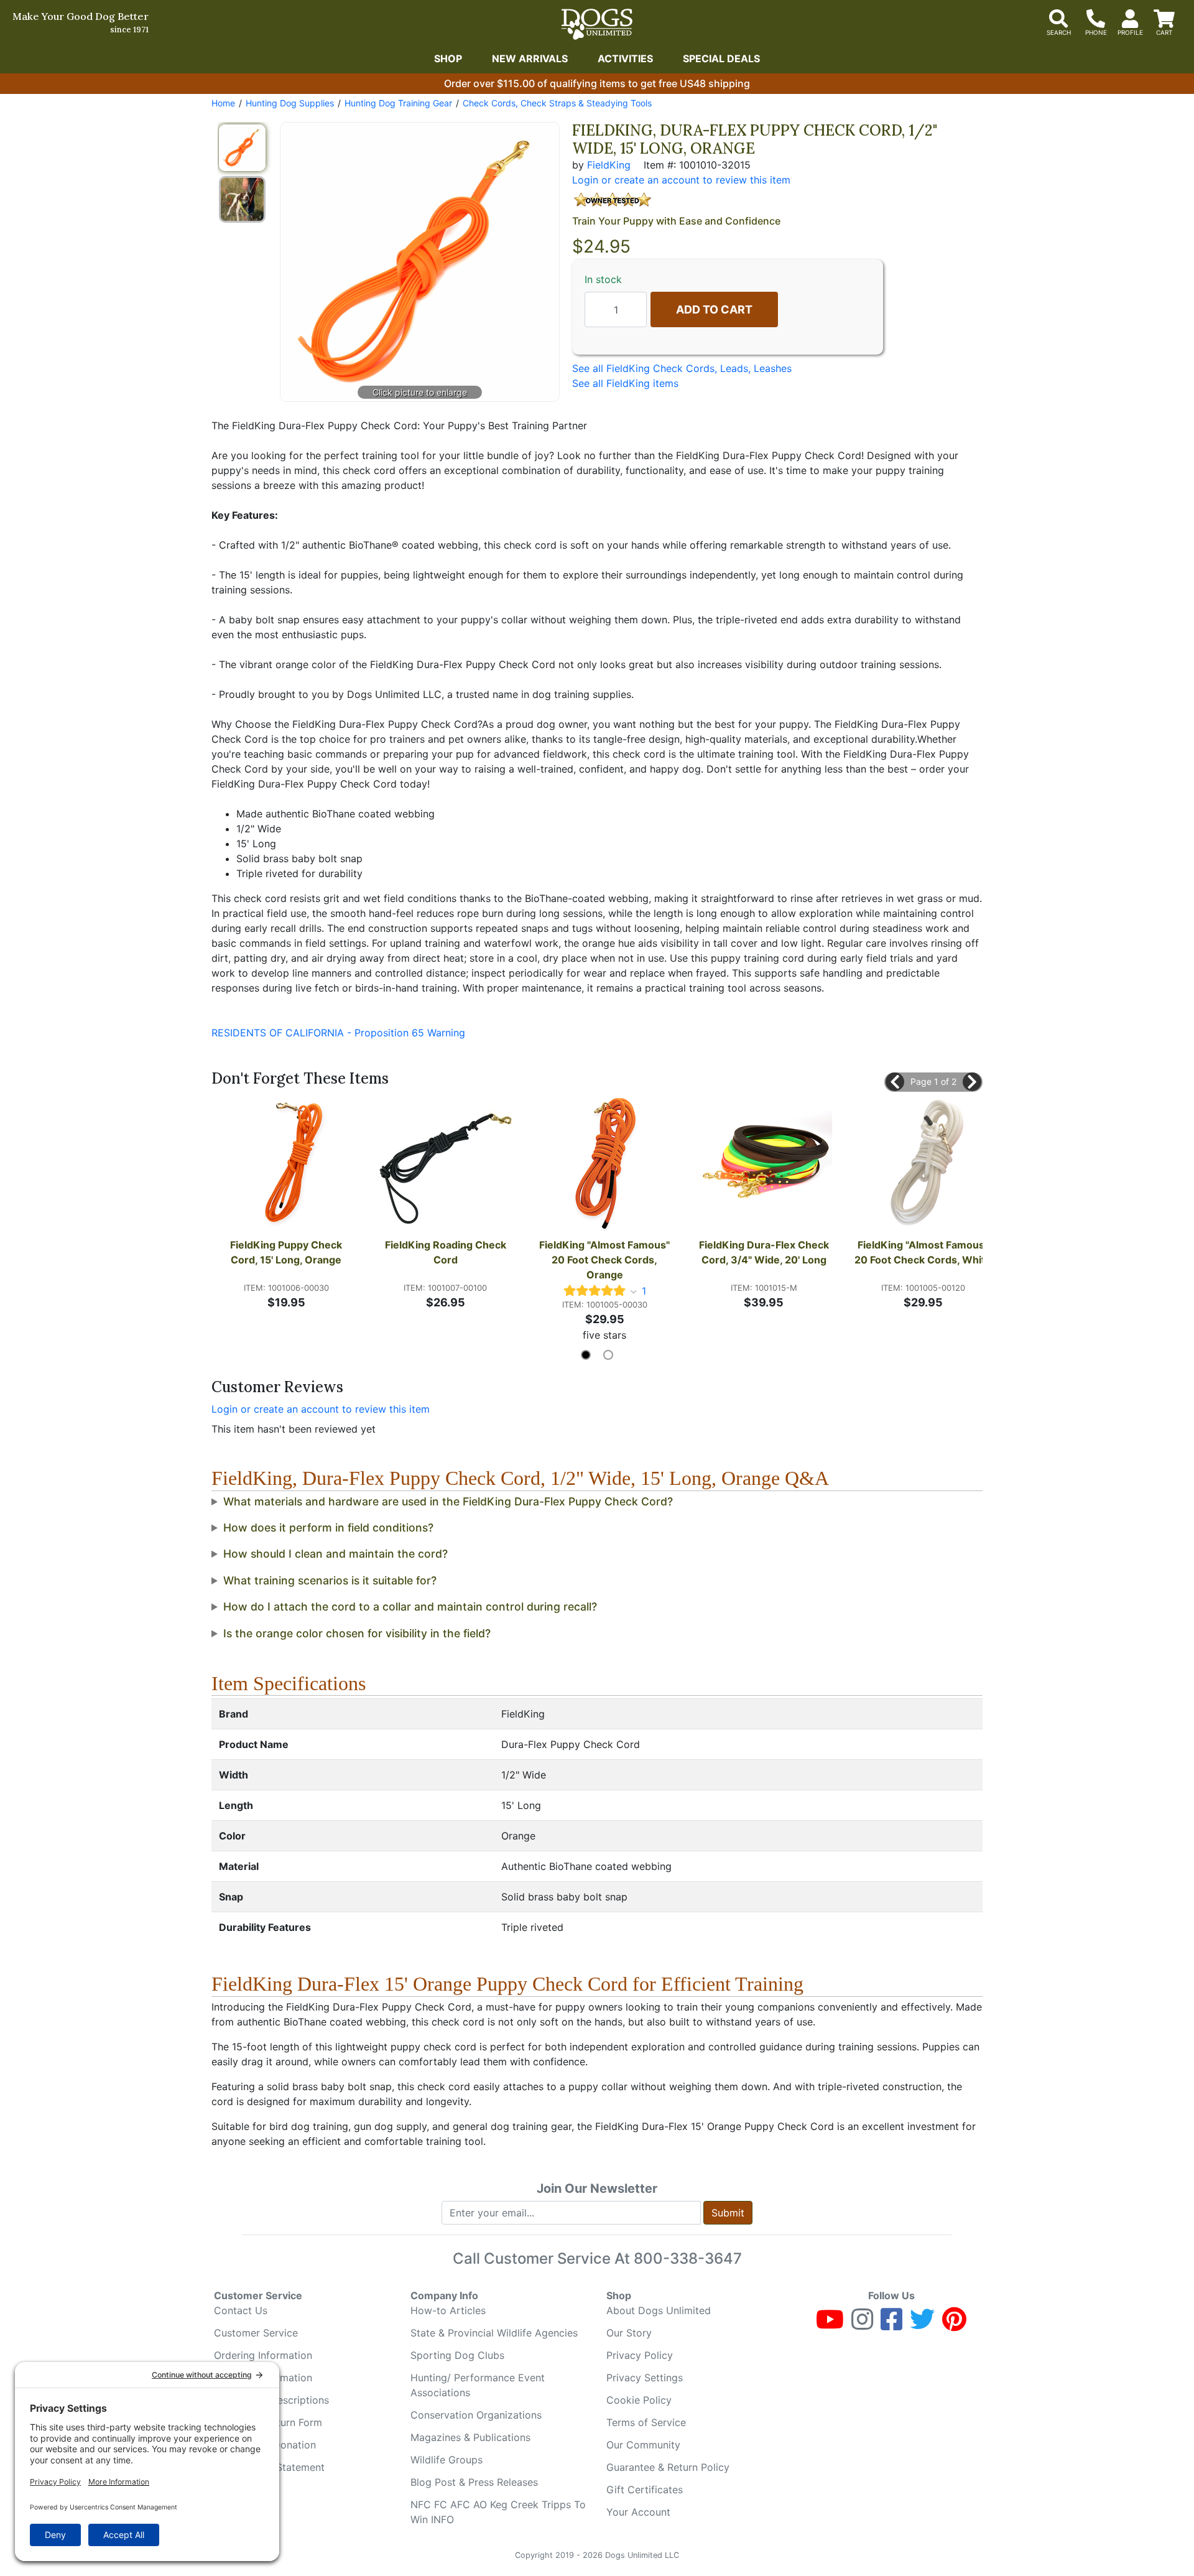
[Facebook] (891, 2325)
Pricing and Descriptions (271, 2400)
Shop (448, 58)
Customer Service (256, 2333)
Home (223, 103)
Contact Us (241, 2310)
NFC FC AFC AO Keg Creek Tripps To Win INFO (498, 2512)
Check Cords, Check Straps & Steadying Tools (557, 103)
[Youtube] (830, 2325)
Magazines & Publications (470, 2437)
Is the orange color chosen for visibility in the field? (357, 1633)
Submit (728, 2213)
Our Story (629, 2333)
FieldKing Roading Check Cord (447, 1252)
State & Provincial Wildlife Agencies (494, 2333)
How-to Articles (448, 2310)
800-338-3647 (688, 2258)
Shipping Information (263, 2378)
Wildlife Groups (447, 2460)
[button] (895, 1082)
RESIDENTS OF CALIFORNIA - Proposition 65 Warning (338, 1033)
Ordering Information (263, 2355)
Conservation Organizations (476, 2415)
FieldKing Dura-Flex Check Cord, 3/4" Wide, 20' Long (765, 1252)
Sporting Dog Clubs (457, 2355)
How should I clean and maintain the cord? (336, 1554)
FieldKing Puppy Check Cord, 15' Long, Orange (287, 1252)
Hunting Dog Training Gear (398, 103)
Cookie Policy (639, 2400)
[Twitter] (922, 2325)
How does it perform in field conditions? (328, 1527)
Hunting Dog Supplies (290, 103)
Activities (625, 58)
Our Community (643, 2445)
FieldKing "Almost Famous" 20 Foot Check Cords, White (923, 1252)
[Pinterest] (954, 2325)
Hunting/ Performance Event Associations (478, 2385)
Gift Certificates (645, 2490)
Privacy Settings (645, 2378)
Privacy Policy (640, 2355)
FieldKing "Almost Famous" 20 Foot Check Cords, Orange (606, 1260)
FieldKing (609, 165)
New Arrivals (530, 58)
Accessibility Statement (269, 2467)
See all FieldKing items (625, 383)
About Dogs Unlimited (659, 2310)
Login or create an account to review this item (321, 1409)
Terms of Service (646, 2422)
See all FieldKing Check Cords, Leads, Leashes (682, 368)
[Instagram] (862, 2325)
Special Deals (721, 58)
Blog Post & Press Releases (474, 2482)
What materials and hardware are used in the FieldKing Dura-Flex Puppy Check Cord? (448, 1501)
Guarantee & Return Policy (668, 2467)
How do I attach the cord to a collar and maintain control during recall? (410, 1607)
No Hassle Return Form (268, 2422)
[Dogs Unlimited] (597, 24)
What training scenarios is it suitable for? (330, 1580)
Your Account (638, 2512)
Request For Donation (265, 2445)
